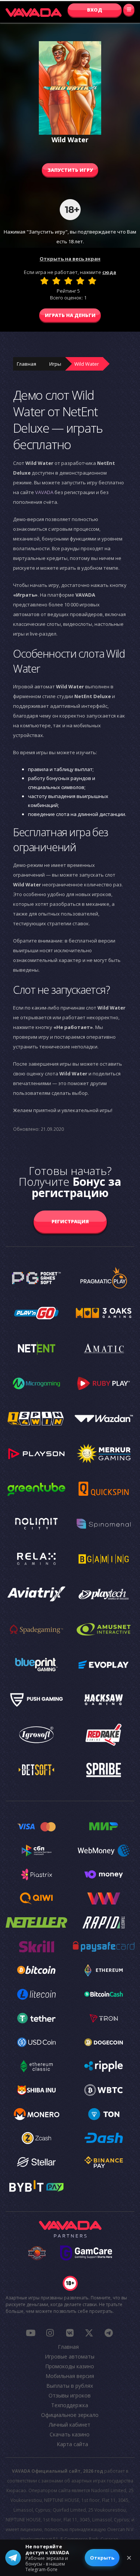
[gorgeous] (92, 281)
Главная (27, 364)
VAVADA (44, 492)
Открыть (102, 2558)
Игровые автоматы (70, 2356)
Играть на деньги (70, 315)
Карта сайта (72, 2444)
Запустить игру (70, 170)
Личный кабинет (70, 2425)
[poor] (56, 281)
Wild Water (87, 364)
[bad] (44, 281)
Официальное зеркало (70, 2415)
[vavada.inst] (50, 2333)
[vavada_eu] (89, 2333)
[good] (80, 281)
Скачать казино (70, 2434)
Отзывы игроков (70, 2395)
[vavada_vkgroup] (69, 2333)
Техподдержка (70, 2405)
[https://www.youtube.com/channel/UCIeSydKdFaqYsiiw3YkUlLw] (31, 2333)
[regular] (68, 281)
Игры (55, 364)
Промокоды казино (70, 2366)
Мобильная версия (70, 2376)
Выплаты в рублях (70, 2386)
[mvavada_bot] (109, 2333)
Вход (95, 10)
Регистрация (70, 1221)
